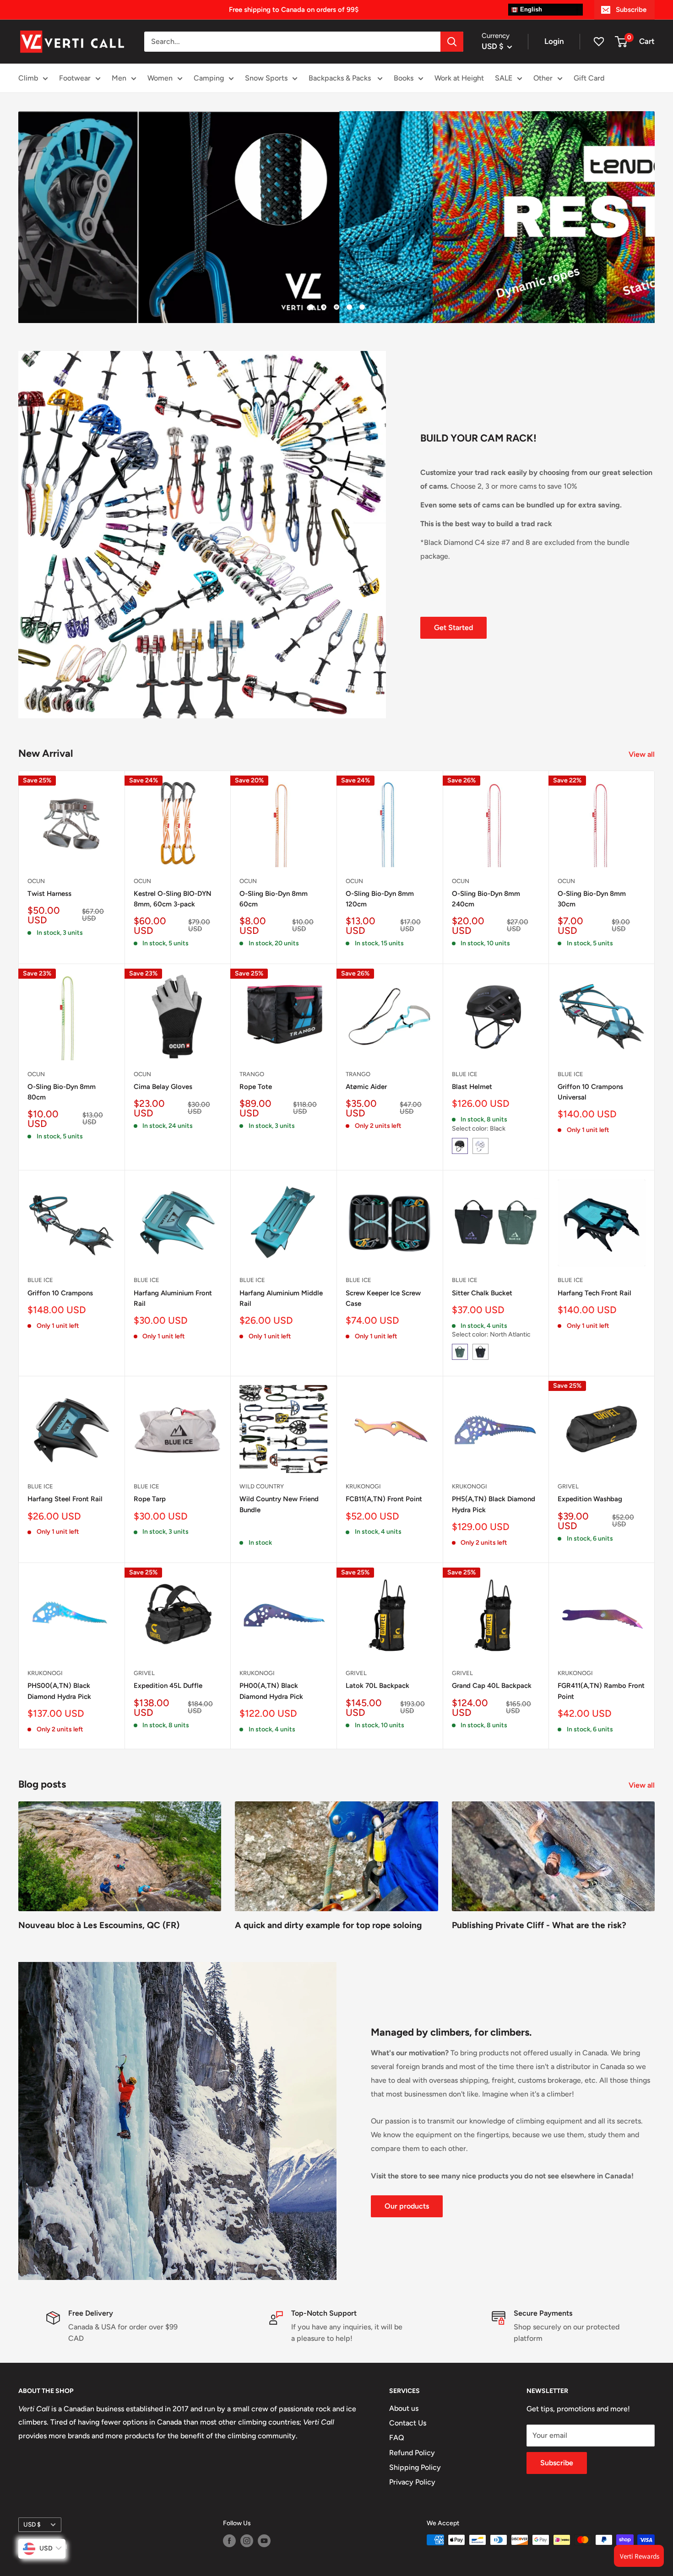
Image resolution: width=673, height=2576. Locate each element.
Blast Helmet (472, 1087)
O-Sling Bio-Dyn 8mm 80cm (62, 1092)
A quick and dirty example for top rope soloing (328, 1925)
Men (119, 78)
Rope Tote (256, 1087)
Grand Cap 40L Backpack (492, 1686)
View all (643, 754)
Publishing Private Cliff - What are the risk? (539, 1925)
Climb (28, 78)
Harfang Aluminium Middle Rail (281, 1298)
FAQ (397, 2438)
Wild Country (262, 1486)
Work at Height (459, 78)
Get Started (453, 628)
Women (160, 78)
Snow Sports (266, 78)
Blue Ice (465, 1074)
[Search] (452, 42)
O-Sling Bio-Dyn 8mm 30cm (592, 899)
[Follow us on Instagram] (247, 2541)
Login (554, 41)
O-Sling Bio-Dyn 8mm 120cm (380, 899)
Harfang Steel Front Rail (65, 1499)
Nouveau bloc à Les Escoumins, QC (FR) (99, 1925)
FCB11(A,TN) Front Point (384, 1499)
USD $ (32, 2524)
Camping (209, 78)
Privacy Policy (412, 2482)
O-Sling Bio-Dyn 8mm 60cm (274, 899)
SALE (504, 78)
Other (543, 78)
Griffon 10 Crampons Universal (590, 1092)
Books (404, 78)
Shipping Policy (415, 2467)
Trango (252, 1074)
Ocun (36, 881)
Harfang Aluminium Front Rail (173, 1298)
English (530, 9)
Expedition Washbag (590, 1499)
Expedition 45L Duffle (168, 1686)
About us (404, 2408)
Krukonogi (363, 1486)
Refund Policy (412, 2453)
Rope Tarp (150, 1499)
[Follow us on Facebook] (229, 2541)
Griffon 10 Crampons (60, 1293)
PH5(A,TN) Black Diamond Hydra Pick (494, 1504)
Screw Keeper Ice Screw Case (383, 1298)
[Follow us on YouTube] (264, 2541)
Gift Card (589, 78)
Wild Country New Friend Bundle (279, 1504)
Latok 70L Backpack (377, 1686)
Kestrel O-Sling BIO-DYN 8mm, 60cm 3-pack (173, 899)
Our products (407, 2206)
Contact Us (408, 2423)
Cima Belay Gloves (163, 1087)
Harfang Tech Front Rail (594, 1293)
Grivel (568, 1486)
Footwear (75, 78)
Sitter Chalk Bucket (482, 1293)
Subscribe (631, 10)
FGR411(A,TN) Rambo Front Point (601, 1691)
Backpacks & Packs (341, 78)
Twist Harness (49, 894)
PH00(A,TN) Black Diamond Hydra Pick (271, 1691)
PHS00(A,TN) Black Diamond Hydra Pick (59, 1691)
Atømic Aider (366, 1087)
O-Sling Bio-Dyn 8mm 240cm (486, 899)
